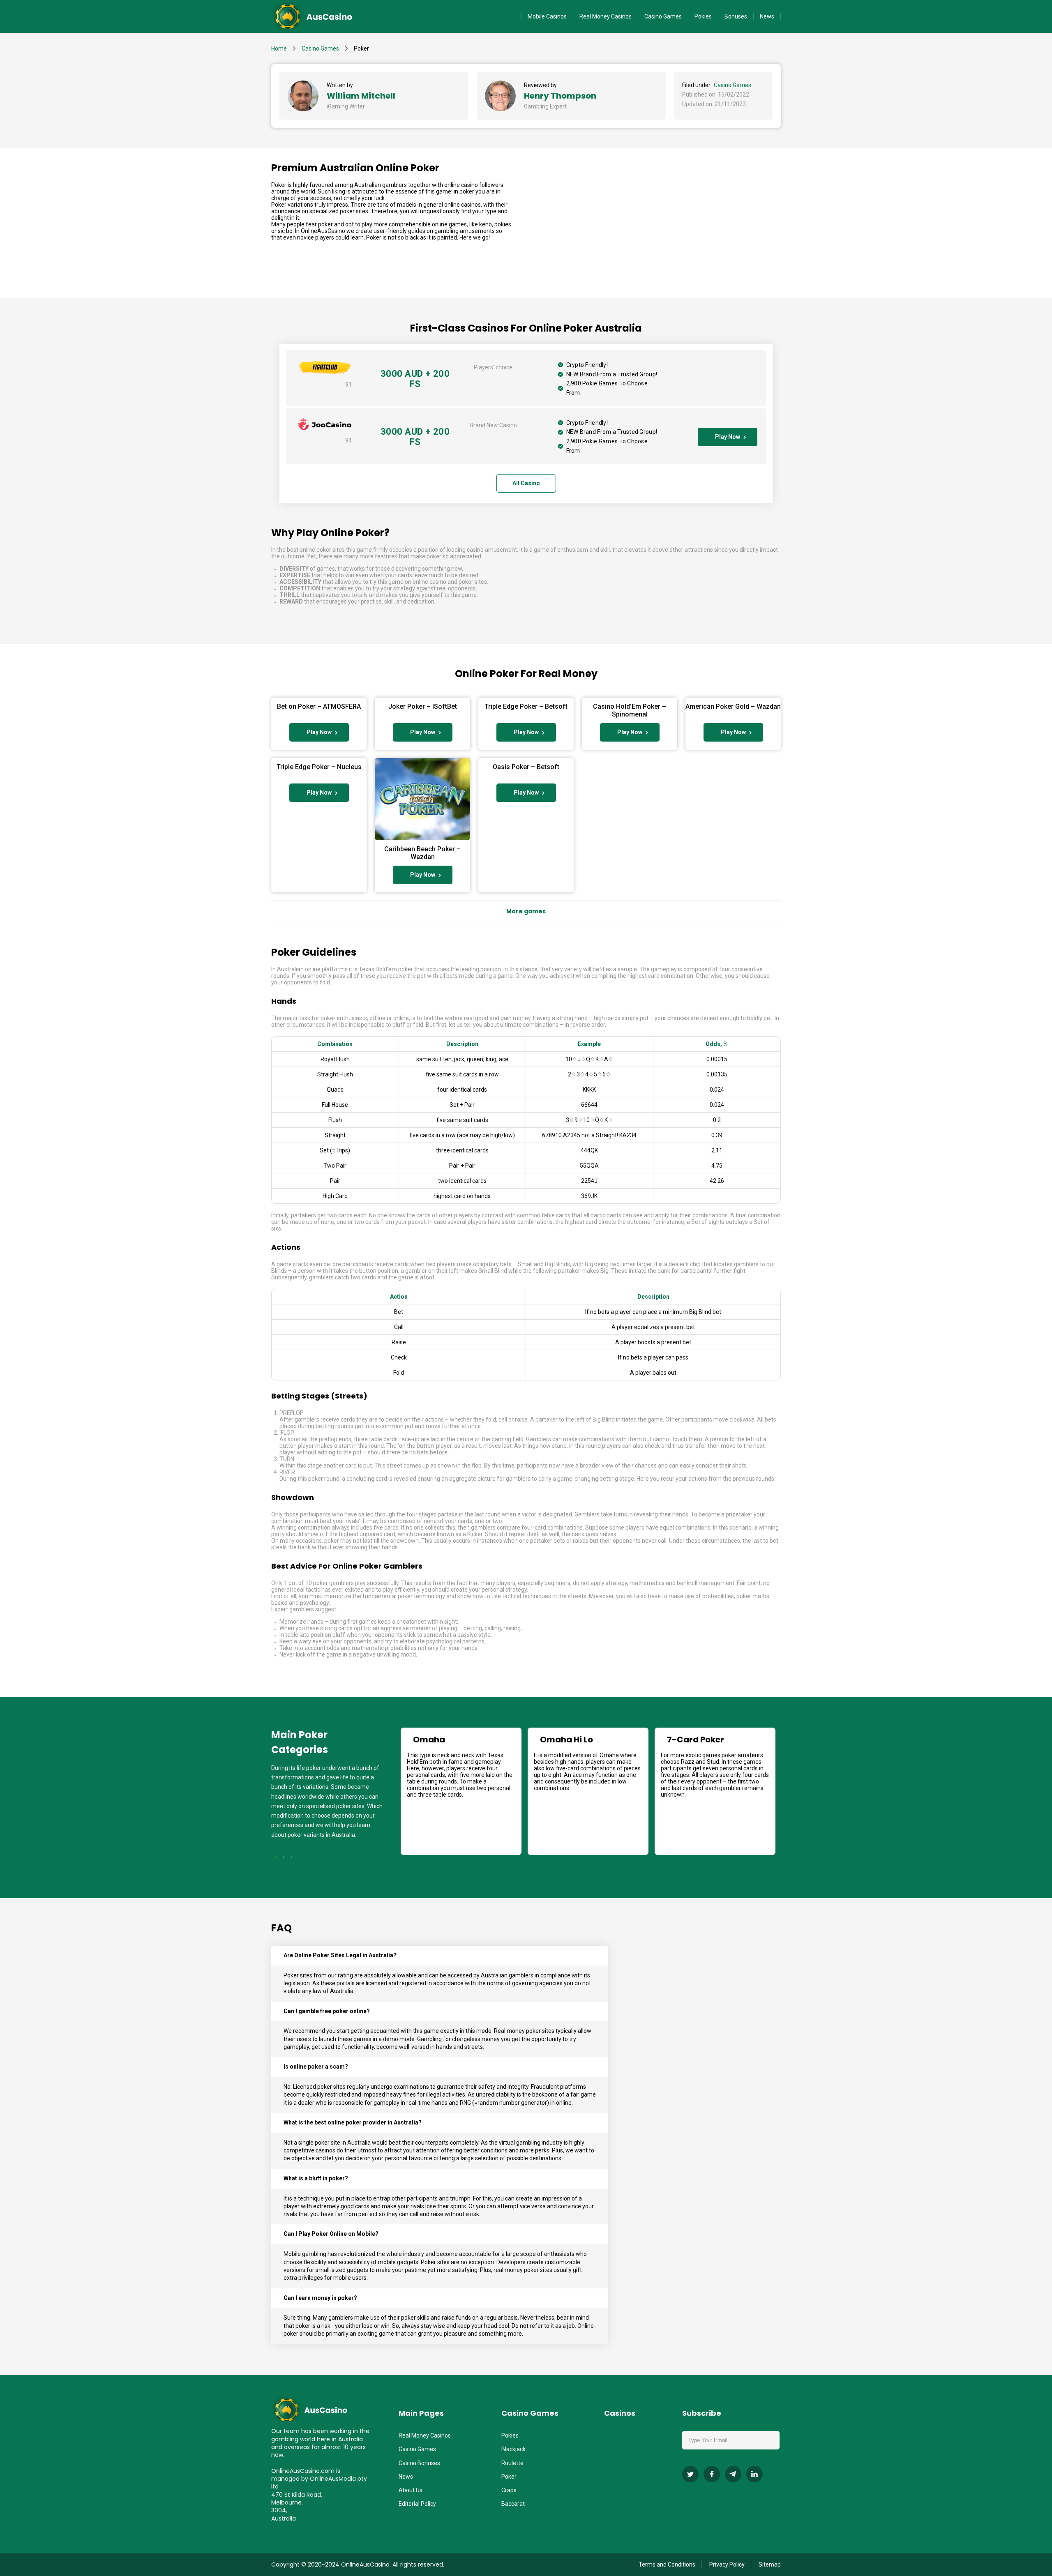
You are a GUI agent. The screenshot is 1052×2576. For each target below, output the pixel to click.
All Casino (526, 483)
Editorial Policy (417, 2504)
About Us (411, 2490)
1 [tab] (275, 1857)
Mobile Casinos (547, 16)
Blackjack (513, 2449)
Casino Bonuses (419, 2463)
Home (279, 48)
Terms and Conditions (667, 2564)
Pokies (703, 16)
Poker (509, 2477)
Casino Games (663, 16)
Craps (509, 2490)
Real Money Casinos (606, 16)
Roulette (512, 2463)
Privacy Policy (727, 2564)
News (767, 16)
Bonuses (736, 16)
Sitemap (770, 2564)
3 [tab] (292, 1857)
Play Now (728, 437)
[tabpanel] (461, 1791)
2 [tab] (284, 1857)
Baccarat (513, 2504)
